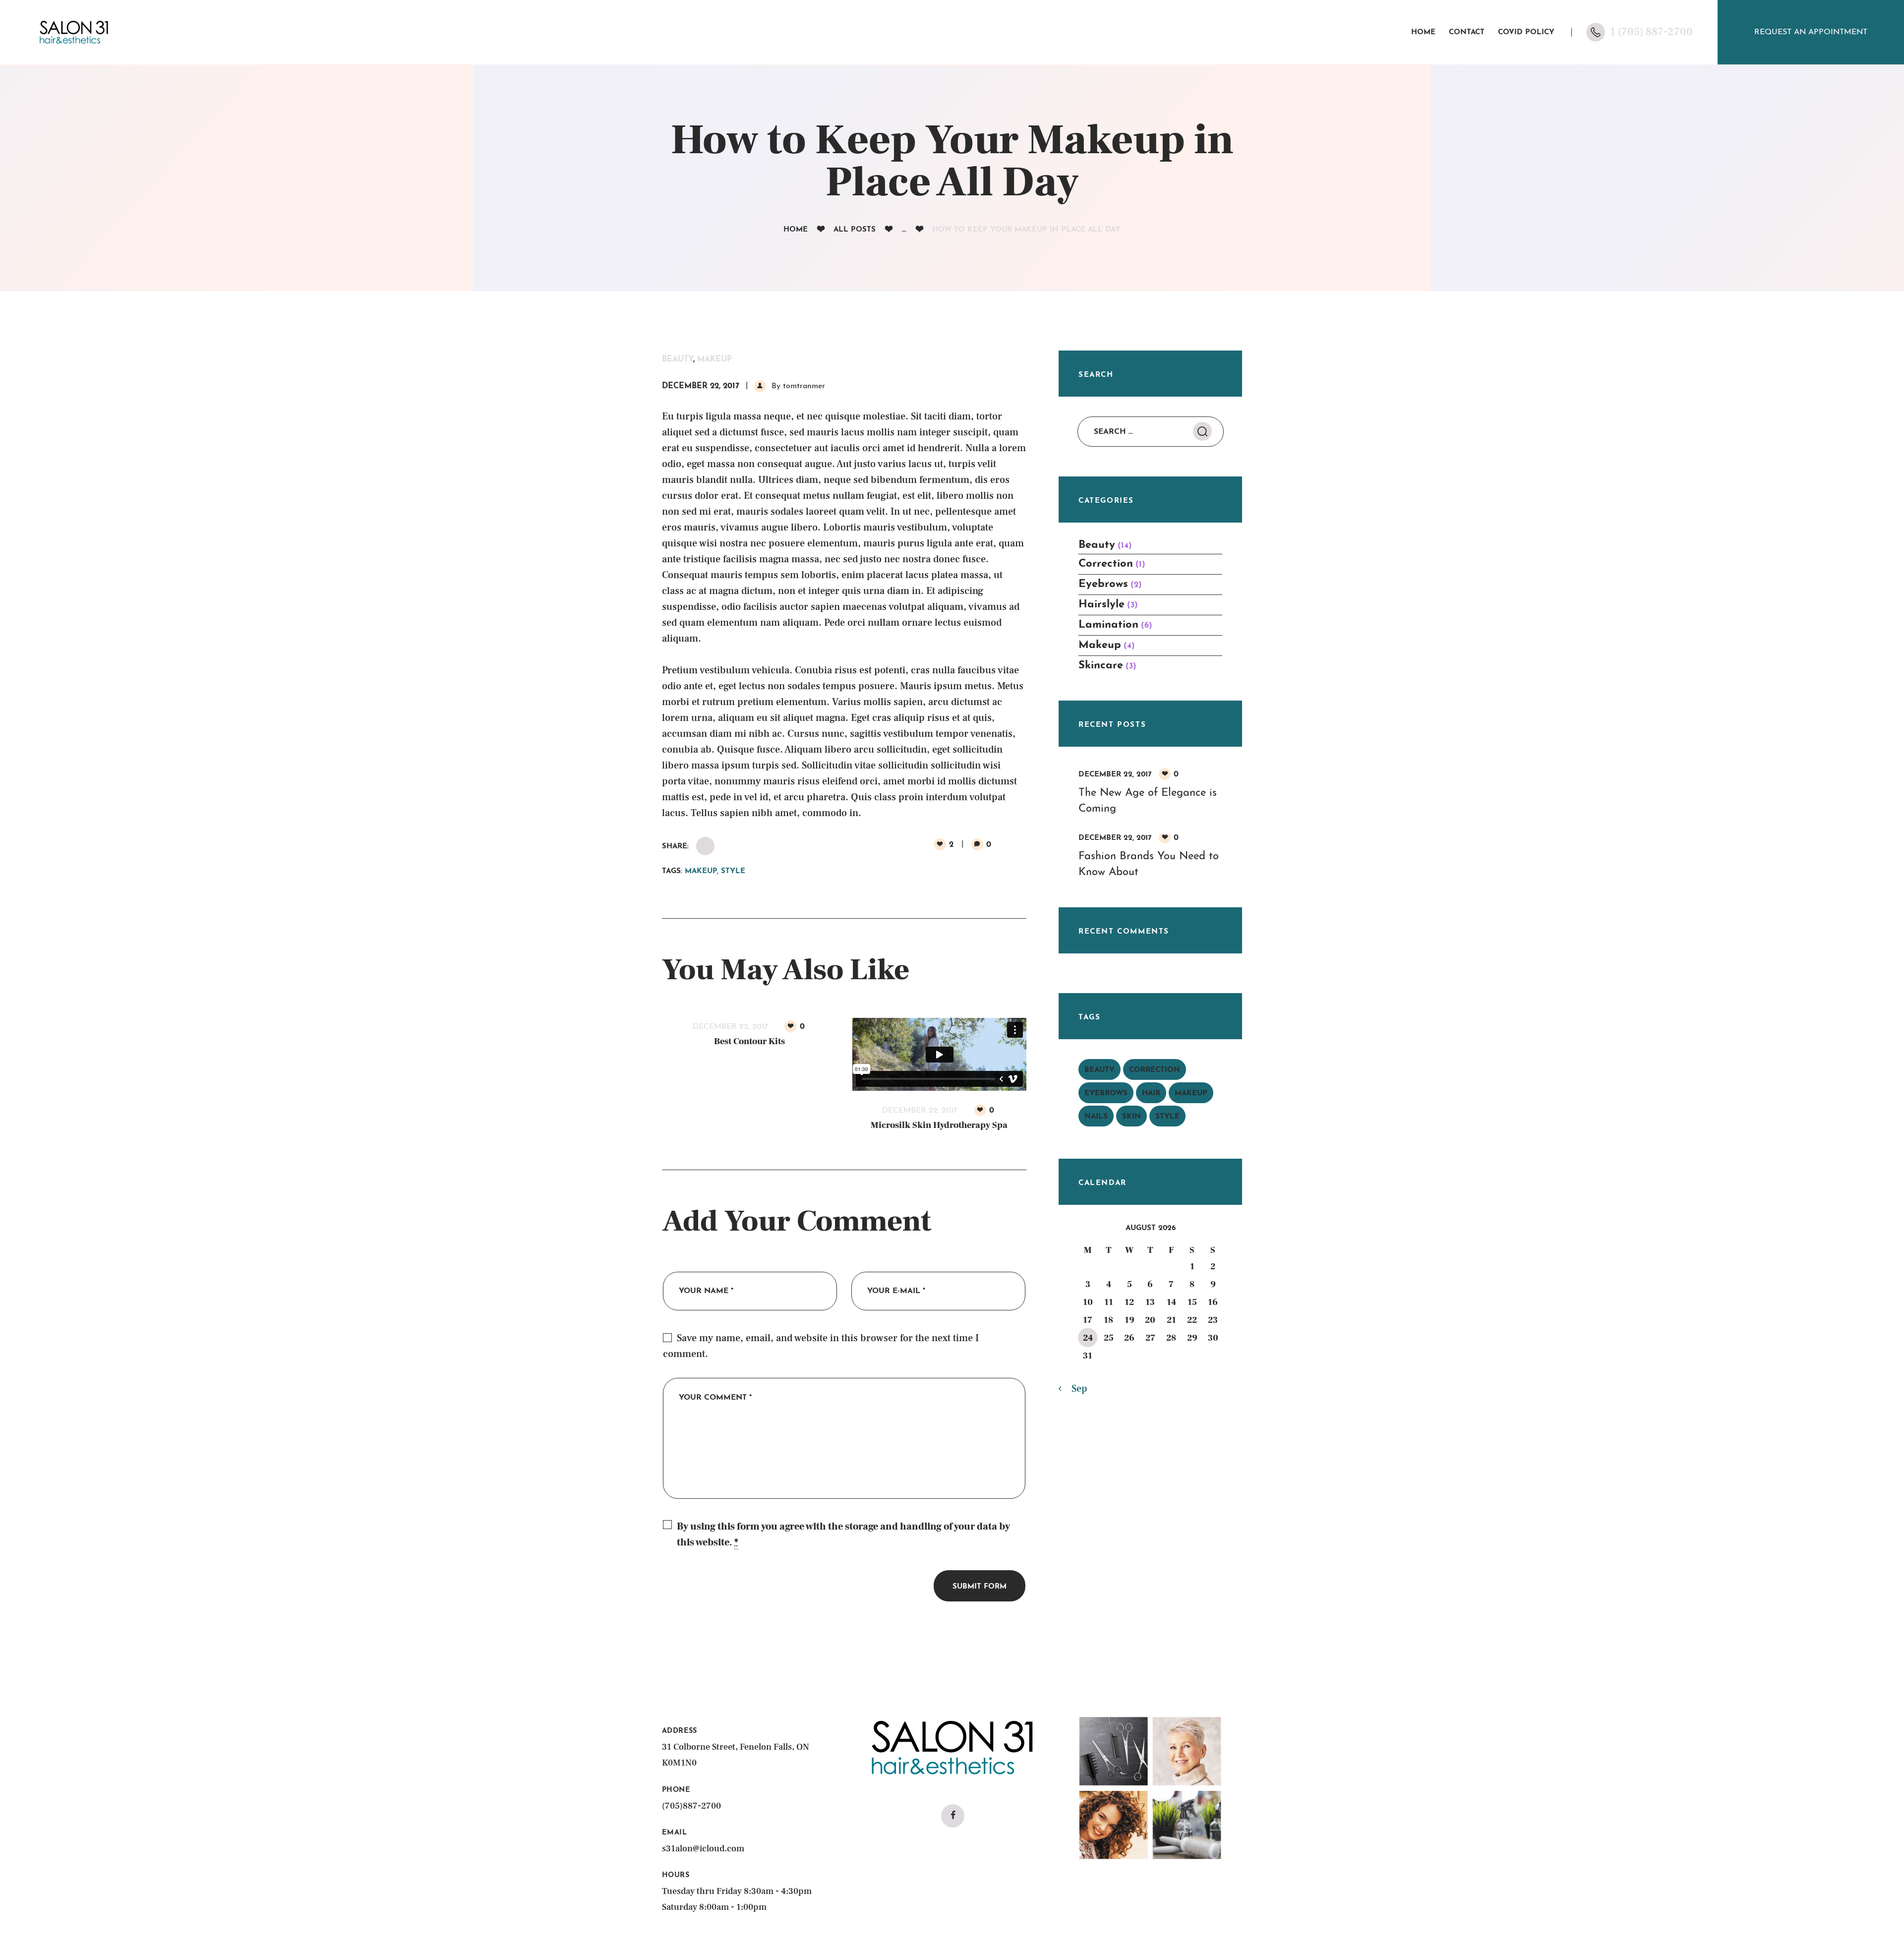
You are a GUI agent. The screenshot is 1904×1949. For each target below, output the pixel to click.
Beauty (678, 359)
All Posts (855, 230)
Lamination (1108, 625)
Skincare (1101, 666)
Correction (1106, 564)
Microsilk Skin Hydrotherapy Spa (939, 1125)
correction (1155, 1070)
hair (1151, 1093)
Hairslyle (1101, 605)
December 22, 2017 (701, 386)
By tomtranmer (797, 386)
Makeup (714, 359)
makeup (701, 871)
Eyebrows (1103, 584)
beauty (1100, 1070)
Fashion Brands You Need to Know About (1149, 864)
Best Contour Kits (749, 1041)
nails (1096, 1117)
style (733, 871)
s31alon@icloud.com (703, 1849)
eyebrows (1106, 1093)
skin (1131, 1117)
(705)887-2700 (691, 1806)
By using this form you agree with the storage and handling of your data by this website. (843, 1535)
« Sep (1076, 1389)
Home (796, 230)
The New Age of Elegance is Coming (1148, 801)
